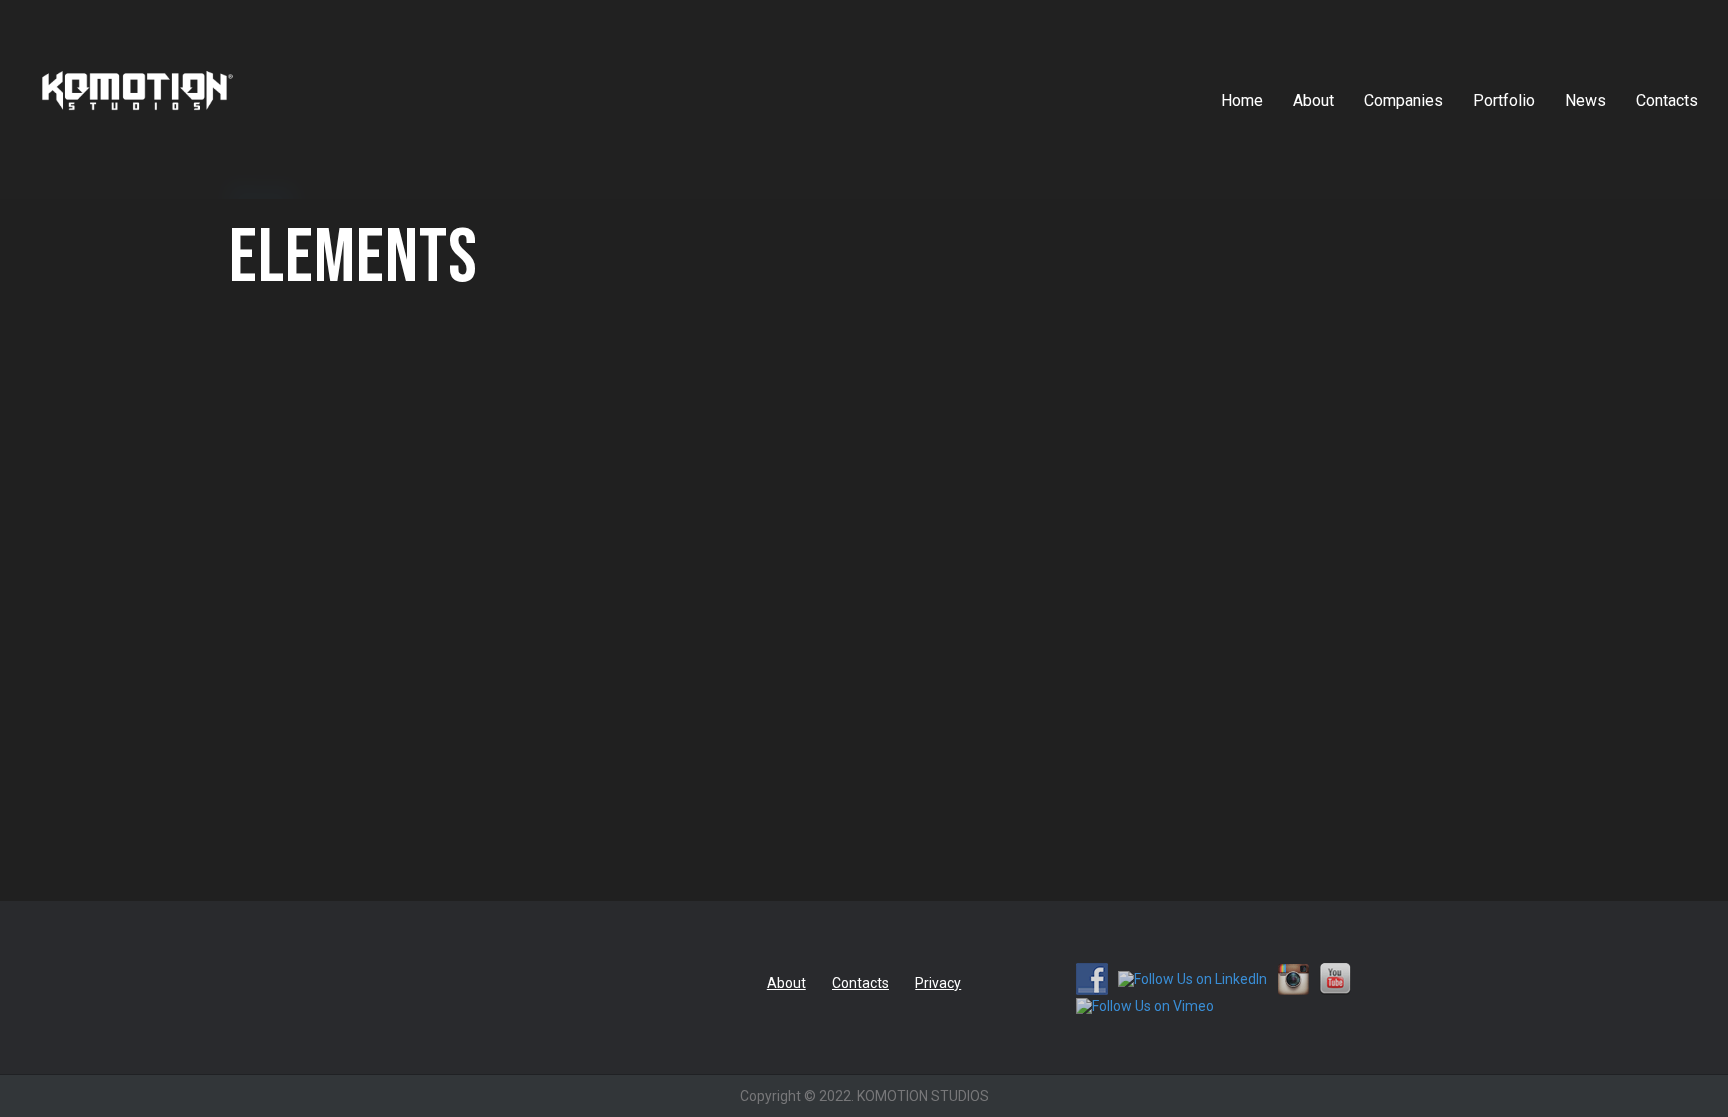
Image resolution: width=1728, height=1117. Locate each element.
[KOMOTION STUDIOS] (137, 126)
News (1585, 100)
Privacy (938, 983)
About (1313, 100)
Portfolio (1504, 100)
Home (1242, 100)
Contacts (1667, 100)
